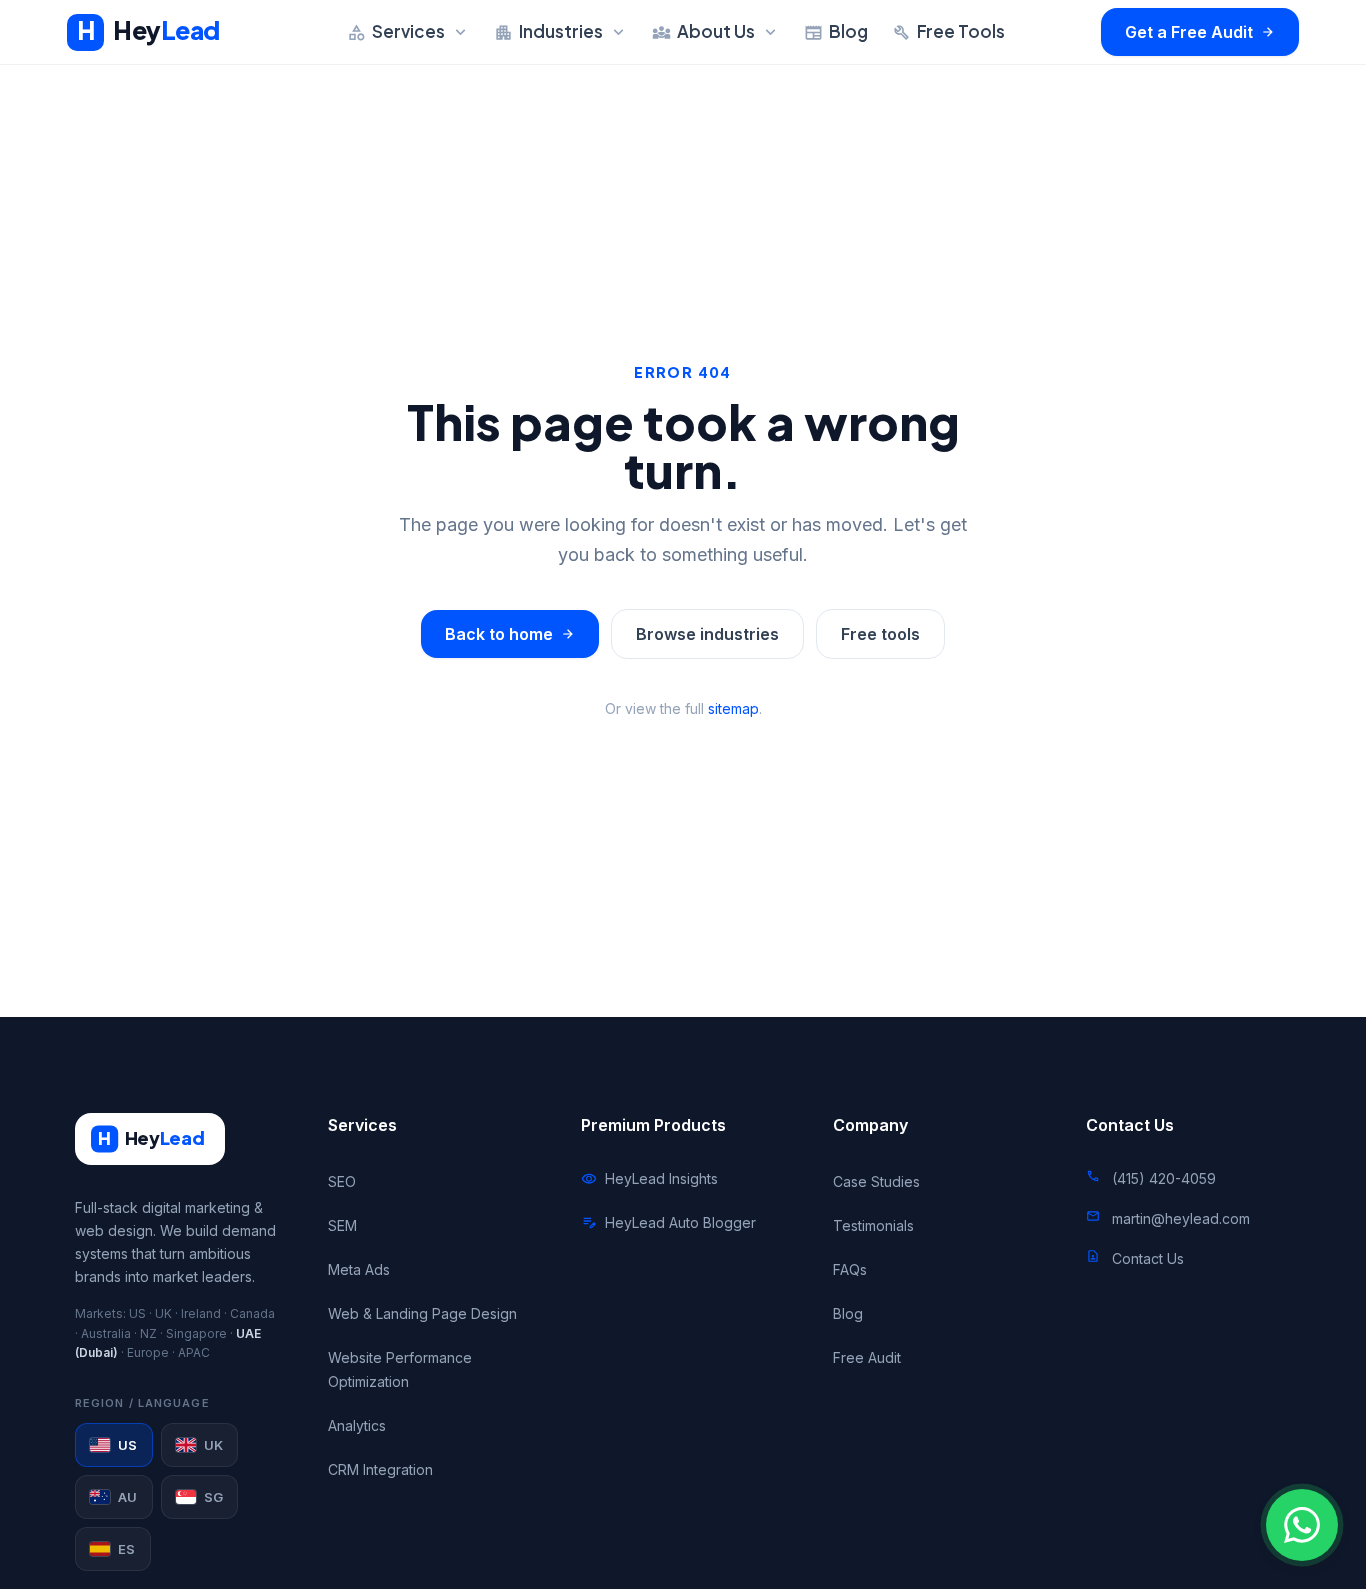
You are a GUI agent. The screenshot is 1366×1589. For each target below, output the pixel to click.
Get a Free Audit (1200, 32)
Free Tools (948, 31)
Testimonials (873, 1225)
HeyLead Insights (649, 1179)
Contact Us (1148, 1258)
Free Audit (867, 1357)
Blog (836, 31)
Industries (561, 31)
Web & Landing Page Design (422, 1313)
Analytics (357, 1425)
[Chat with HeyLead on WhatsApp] (1302, 1525)
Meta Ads (359, 1269)
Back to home (510, 634)
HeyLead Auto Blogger (668, 1223)
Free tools (880, 634)
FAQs (850, 1269)
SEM (342, 1225)
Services (408, 31)
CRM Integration (380, 1469)
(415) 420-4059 (1164, 1178)
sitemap (733, 708)
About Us (716, 31)
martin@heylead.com (1181, 1218)
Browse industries (707, 634)
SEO (342, 1181)
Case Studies (876, 1181)
